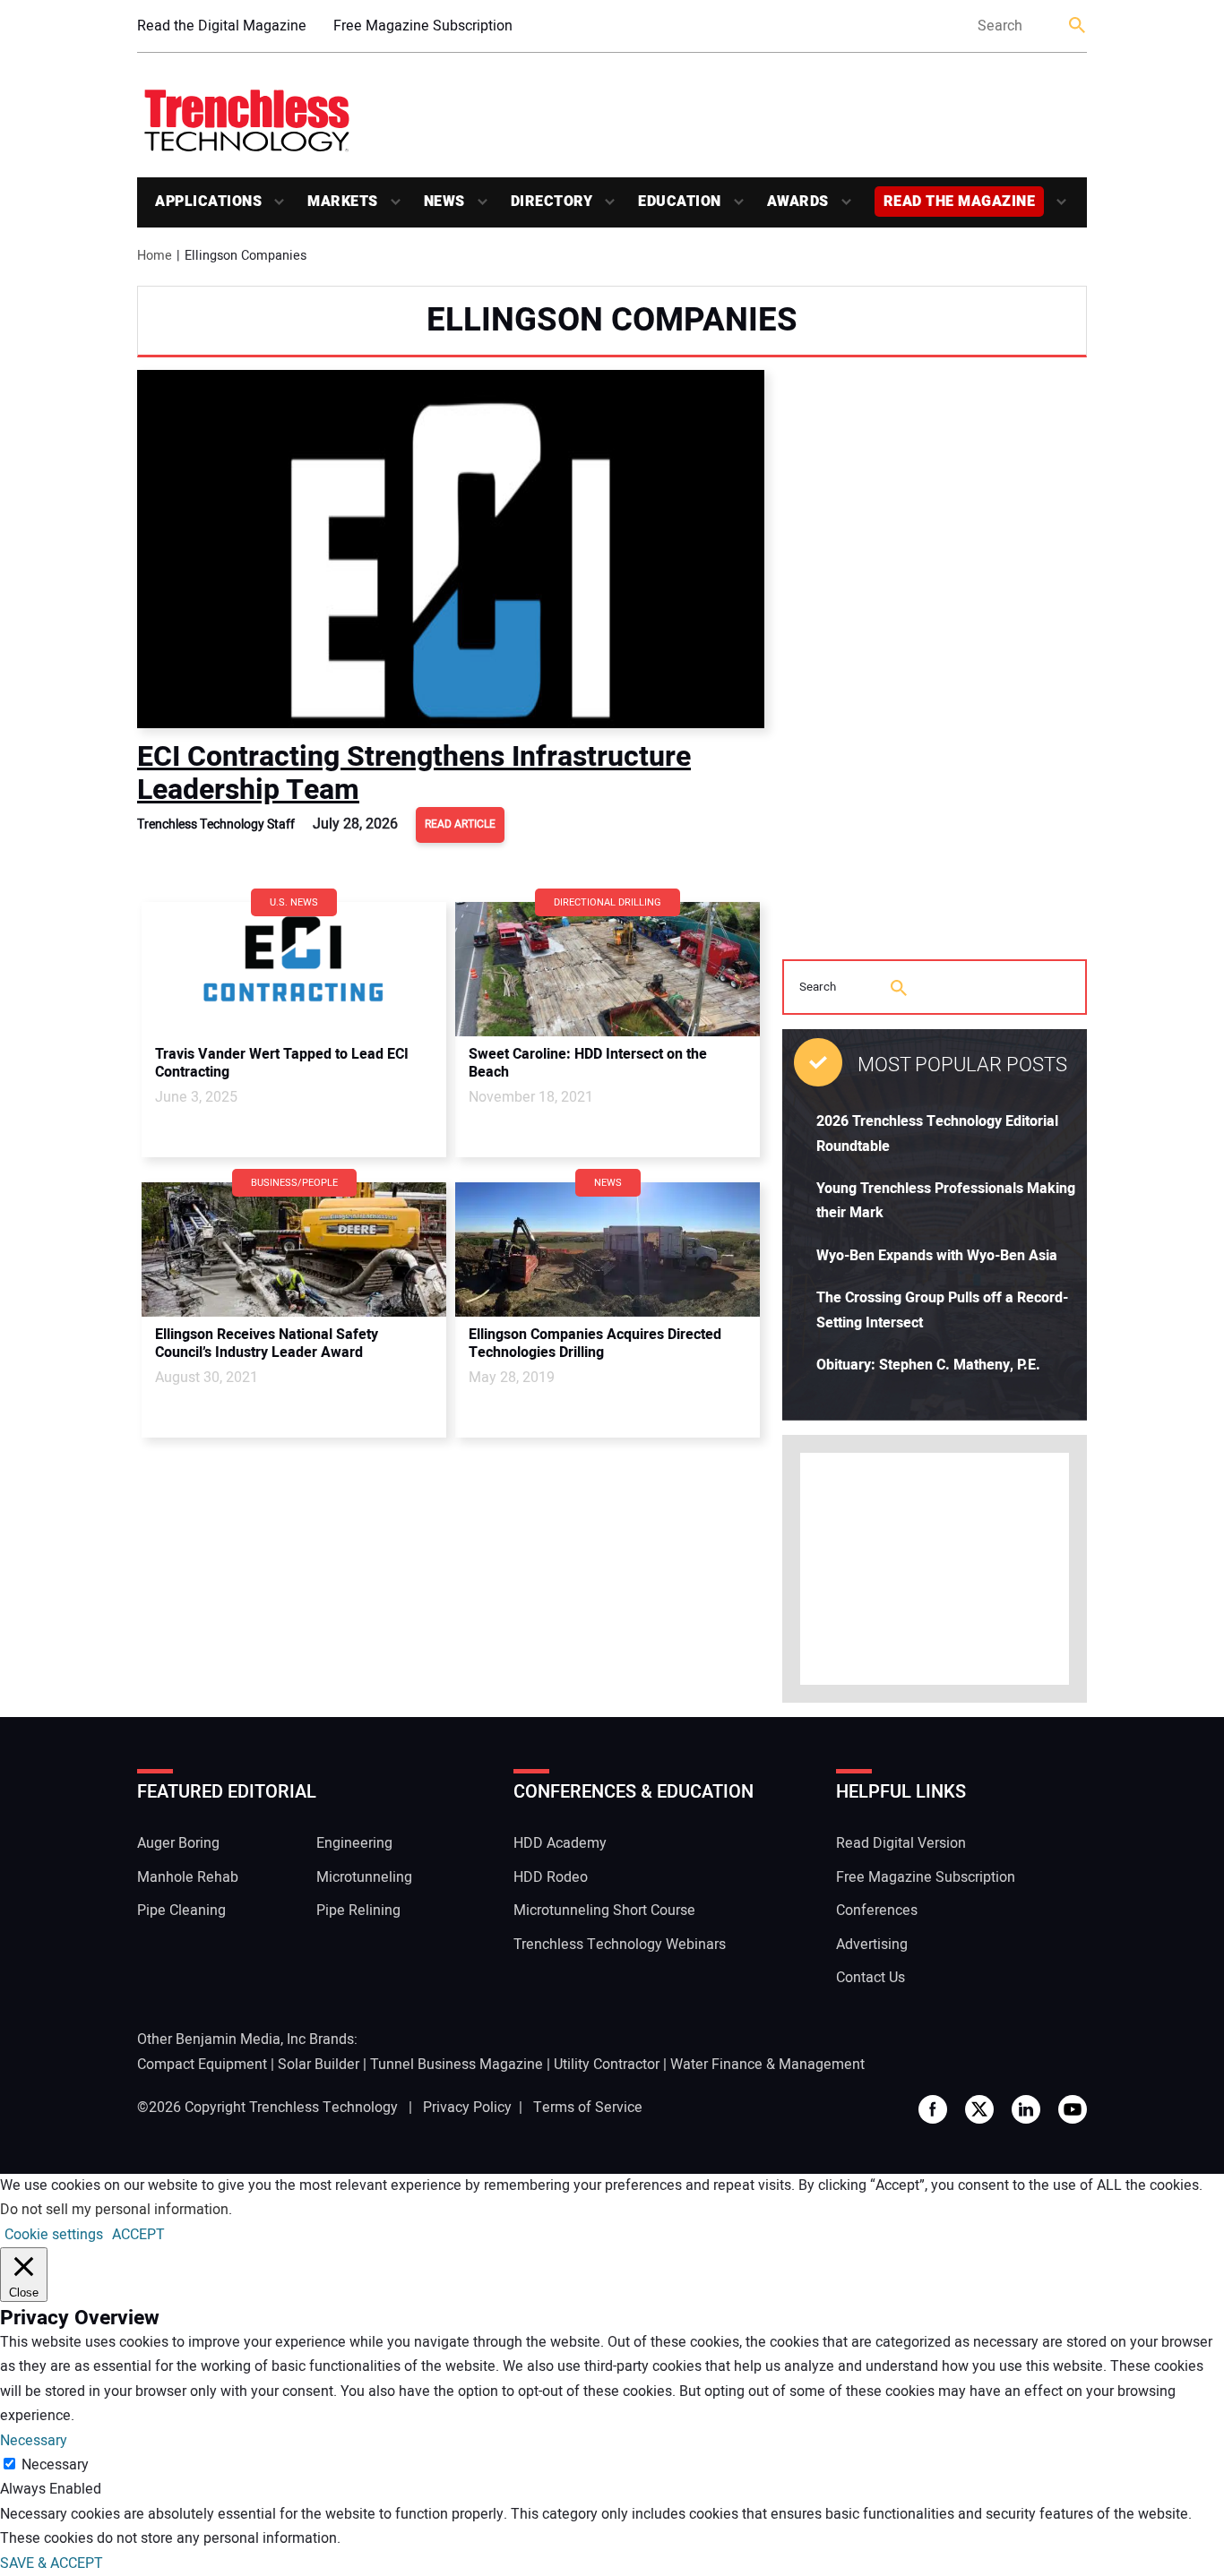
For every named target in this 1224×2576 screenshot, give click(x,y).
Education (680, 202)
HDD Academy (560, 1843)
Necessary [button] (34, 2441)
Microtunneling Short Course (604, 1911)
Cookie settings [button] (54, 2235)
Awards (798, 202)
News (444, 202)
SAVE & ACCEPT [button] (52, 2563)
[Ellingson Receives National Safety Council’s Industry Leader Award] (294, 1249)
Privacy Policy (467, 2108)
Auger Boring (178, 1843)
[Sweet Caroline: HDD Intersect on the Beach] (608, 969)
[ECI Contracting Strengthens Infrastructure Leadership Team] (451, 549)
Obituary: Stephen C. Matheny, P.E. (928, 1365)
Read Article (460, 824)
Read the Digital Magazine (222, 26)
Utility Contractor (607, 2065)
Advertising (872, 1945)
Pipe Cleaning (181, 1911)
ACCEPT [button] (138, 2235)
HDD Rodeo (551, 1877)
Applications (208, 202)
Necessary (55, 2465)
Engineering (354, 1843)
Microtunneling (364, 1877)
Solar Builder (319, 2065)
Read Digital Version (901, 1843)
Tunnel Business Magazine (457, 2065)
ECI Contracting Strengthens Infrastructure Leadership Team (414, 773)
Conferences (877, 1911)
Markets (343, 202)
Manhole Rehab (188, 1877)
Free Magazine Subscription (423, 26)
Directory (552, 202)
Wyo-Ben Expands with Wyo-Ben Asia (937, 1256)
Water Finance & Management (767, 2065)
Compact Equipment (202, 2065)
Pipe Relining (358, 1911)
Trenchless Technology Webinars (620, 1945)
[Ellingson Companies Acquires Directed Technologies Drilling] (608, 1249)
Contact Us (871, 1978)
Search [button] (1078, 26)
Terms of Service (588, 2108)
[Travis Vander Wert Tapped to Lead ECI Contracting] (294, 969)
